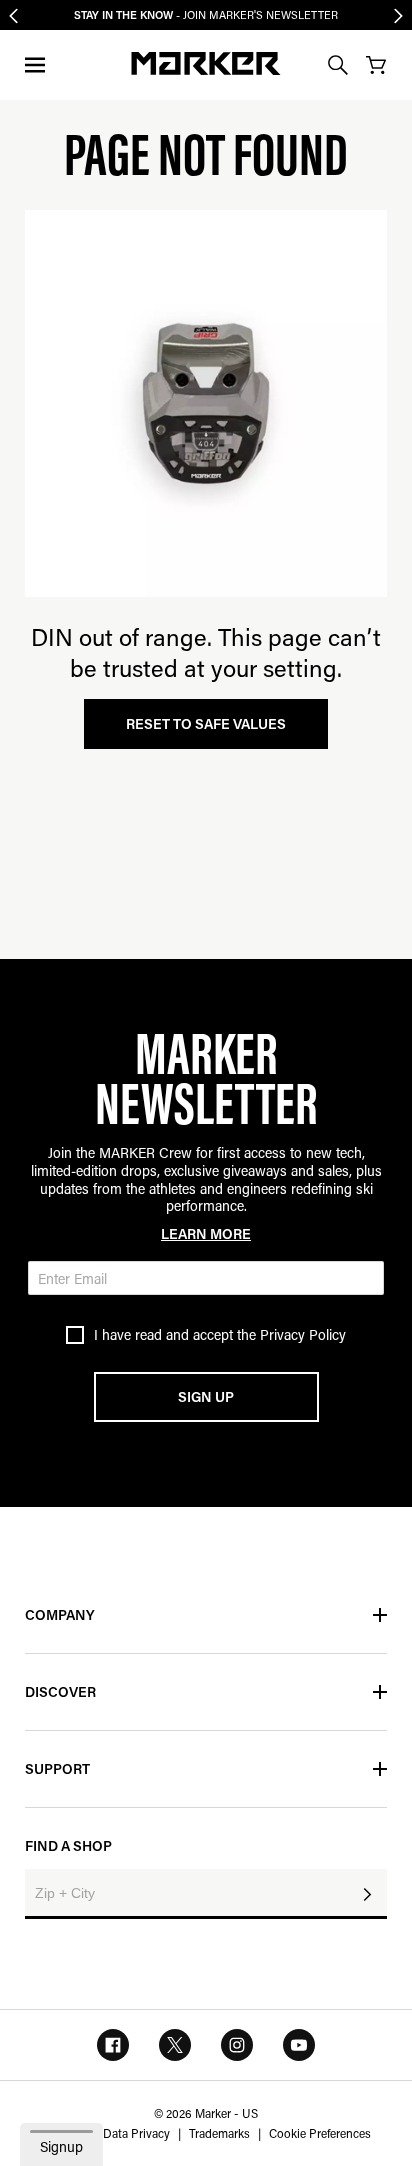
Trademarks (219, 2133)
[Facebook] (113, 2045)
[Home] (206, 63)
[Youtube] (299, 2045)
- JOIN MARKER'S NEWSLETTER (206, 15)
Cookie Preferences (320, 2133)
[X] (175, 2045)
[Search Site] (338, 65)
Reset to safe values (206, 723)
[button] (35, 65)
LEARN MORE (206, 1233)
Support (57, 1768)
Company (60, 1614)
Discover (60, 1691)
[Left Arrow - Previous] (13, 15)
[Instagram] (237, 2045)
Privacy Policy (303, 1334)
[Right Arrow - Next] (398, 15)
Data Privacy (136, 2133)
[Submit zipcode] (367, 1894)
